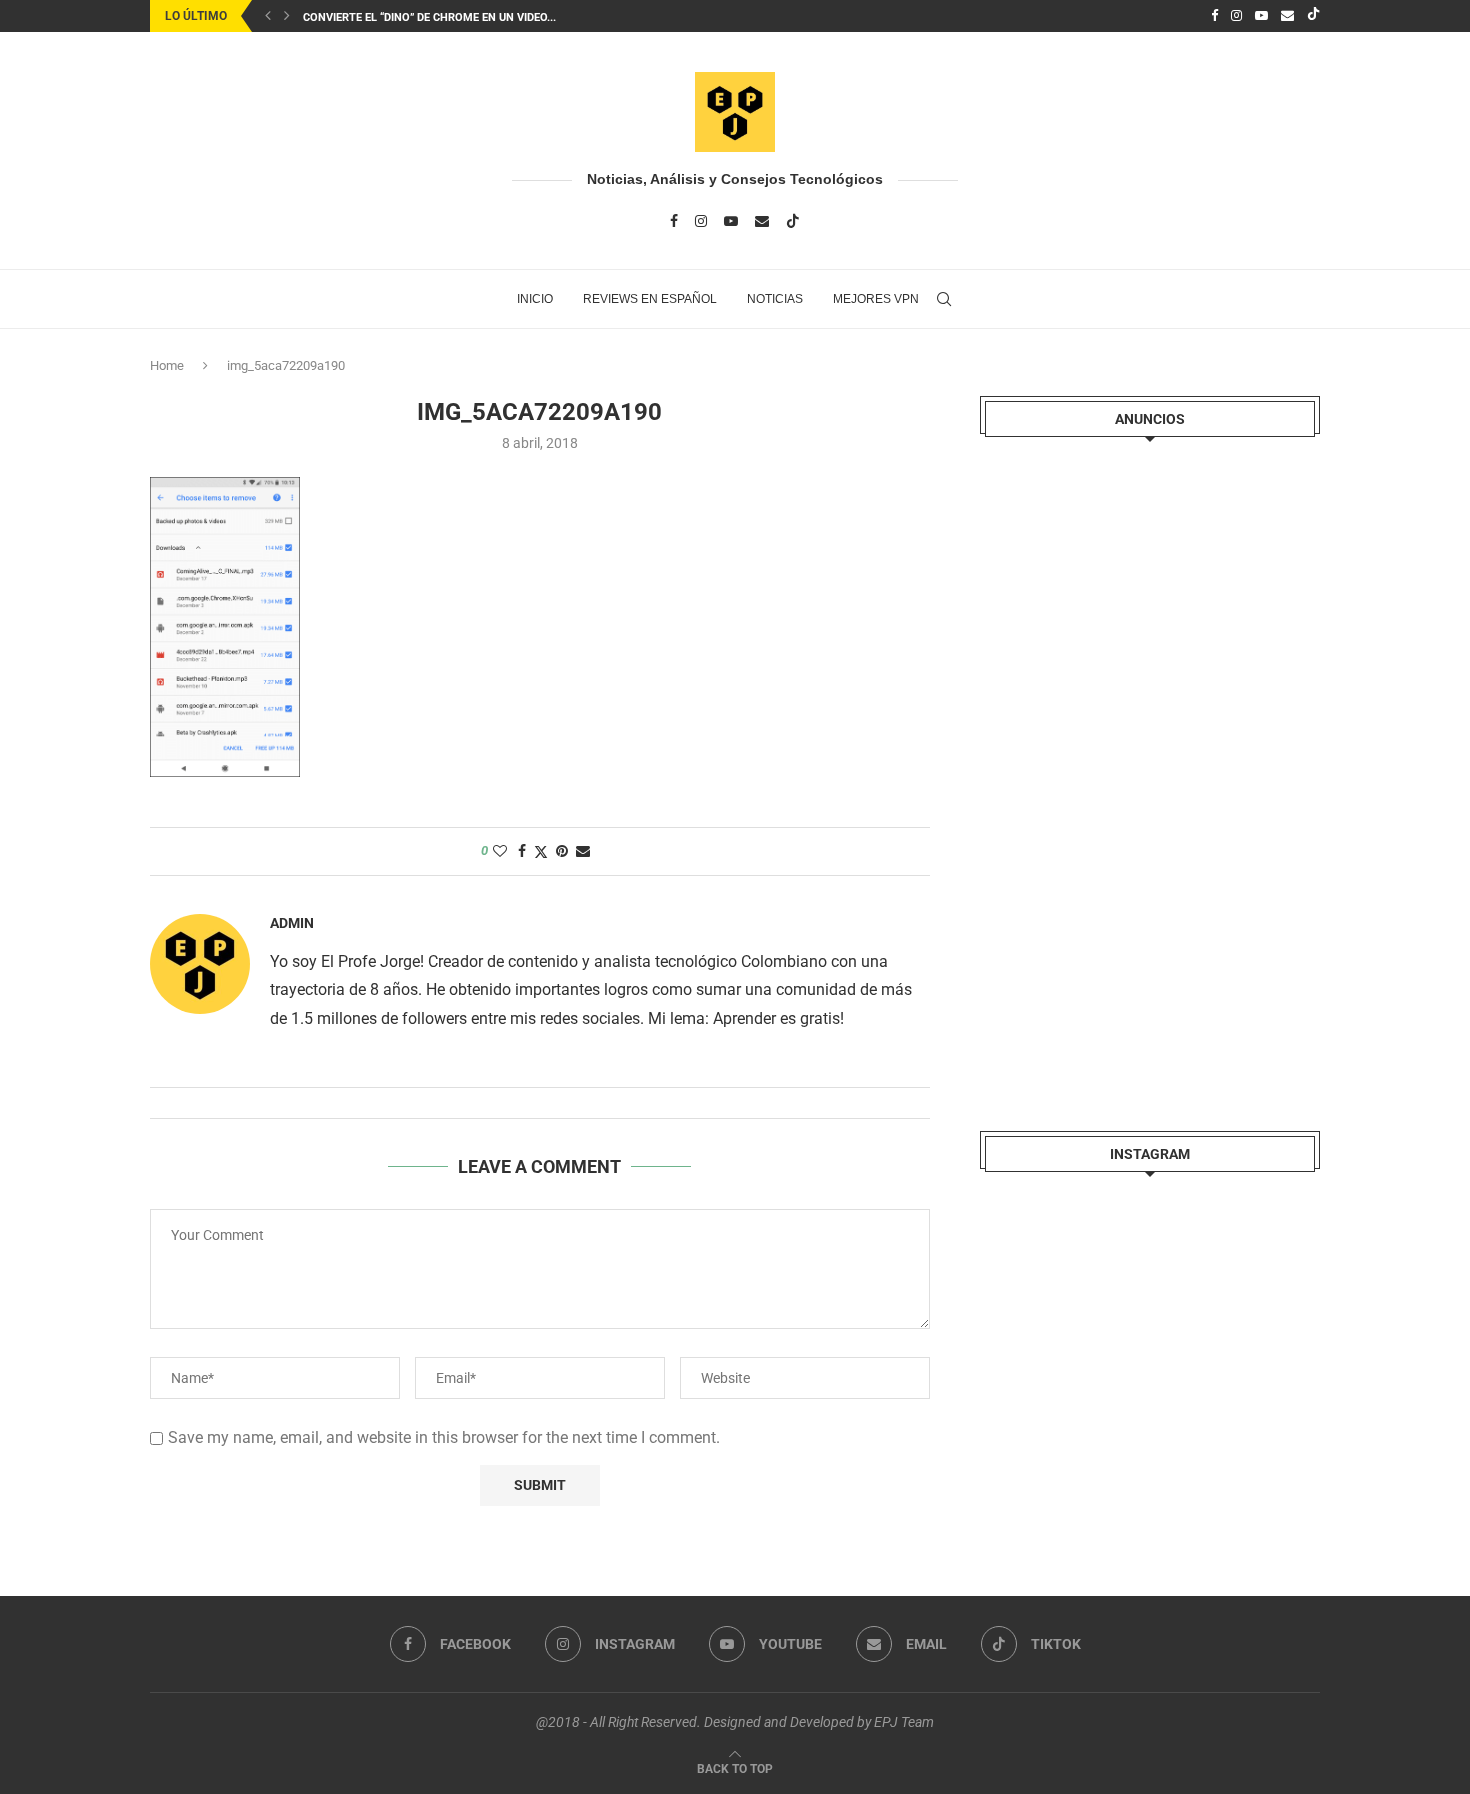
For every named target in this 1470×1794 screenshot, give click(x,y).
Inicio (535, 299)
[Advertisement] (1130, 767)
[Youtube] (1261, 16)
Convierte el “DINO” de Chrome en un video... (429, 17)
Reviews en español (650, 299)
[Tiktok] (1313, 16)
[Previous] (268, 16)
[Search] (944, 299)
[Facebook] (1214, 16)
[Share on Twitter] (541, 851)
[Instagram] (1236, 16)
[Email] (1287, 16)
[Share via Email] (583, 851)
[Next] (287, 16)
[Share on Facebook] (522, 851)
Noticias (775, 299)
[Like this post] (500, 851)
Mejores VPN (876, 299)
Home (167, 365)
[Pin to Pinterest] (562, 851)
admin (292, 923)
